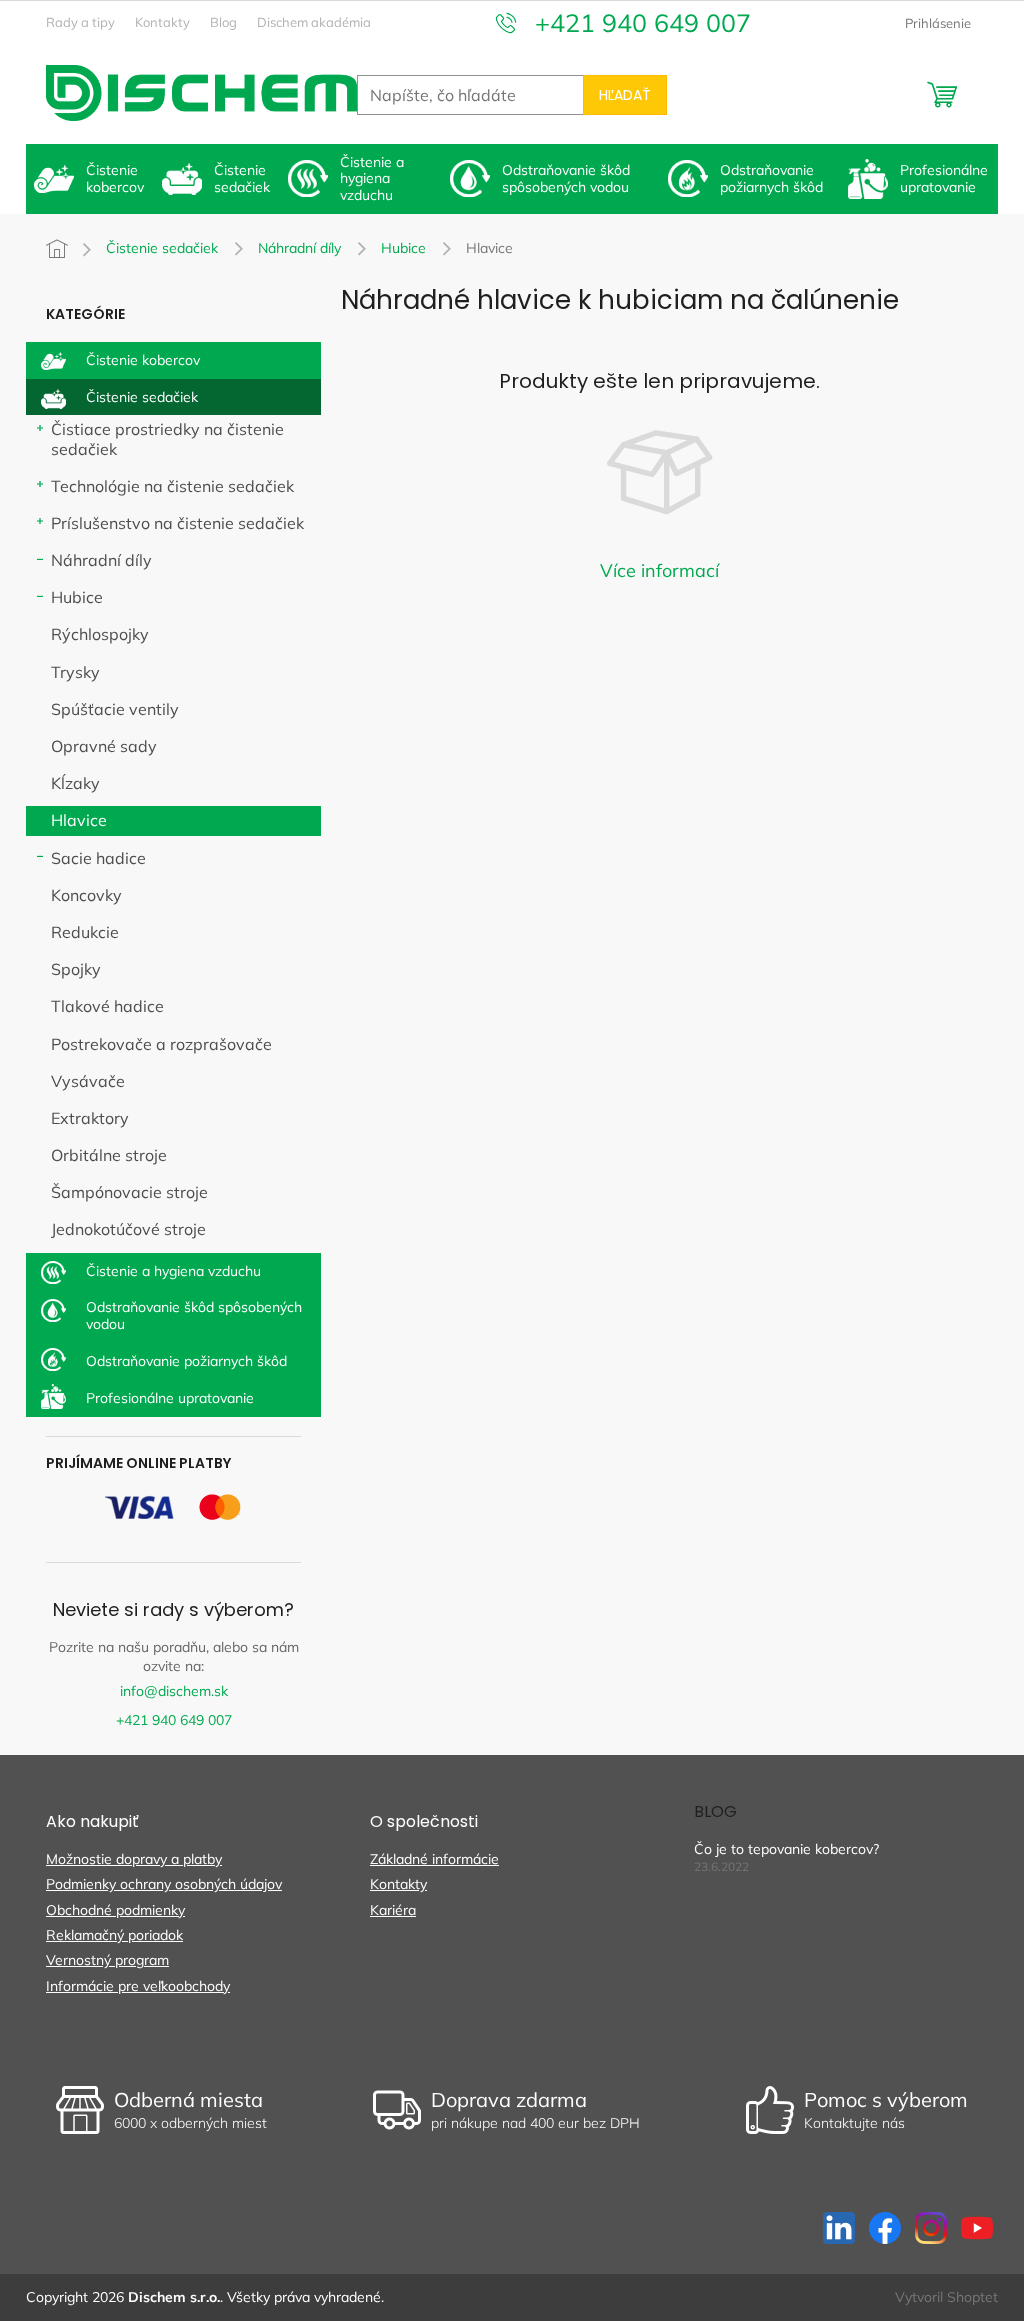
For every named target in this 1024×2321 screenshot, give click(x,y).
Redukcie (85, 932)
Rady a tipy (80, 22)
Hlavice (79, 820)
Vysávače (88, 1081)
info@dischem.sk (174, 1691)
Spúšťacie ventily (115, 709)
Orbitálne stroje (109, 1155)
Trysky (75, 672)
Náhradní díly (101, 560)
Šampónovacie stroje (129, 1192)
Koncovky (86, 895)
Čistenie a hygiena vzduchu (173, 1271)
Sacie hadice (98, 858)
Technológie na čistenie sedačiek (172, 486)
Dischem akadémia (314, 22)
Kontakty (162, 22)
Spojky (76, 969)
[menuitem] (90, 179)
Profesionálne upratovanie (170, 1398)
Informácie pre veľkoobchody (138, 1986)
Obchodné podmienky (115, 1910)
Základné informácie (434, 1859)
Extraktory (90, 1118)
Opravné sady (104, 746)
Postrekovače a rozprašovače (161, 1044)
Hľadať (625, 95)
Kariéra (393, 1910)
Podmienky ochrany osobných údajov (164, 1884)
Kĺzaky (75, 783)
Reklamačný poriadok (114, 1935)
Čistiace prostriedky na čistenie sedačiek (167, 438)
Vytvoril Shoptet (946, 2297)
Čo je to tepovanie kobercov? (786, 1849)
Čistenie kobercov (143, 360)
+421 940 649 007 (174, 1720)
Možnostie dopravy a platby (134, 1859)
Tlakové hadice (107, 1006)
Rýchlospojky (100, 634)
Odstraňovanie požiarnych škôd (186, 1361)
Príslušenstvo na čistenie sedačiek (177, 523)
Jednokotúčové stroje (128, 1229)
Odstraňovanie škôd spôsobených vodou (194, 1315)
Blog (223, 22)
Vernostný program (107, 1960)
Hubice (77, 597)
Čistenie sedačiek (142, 397)
